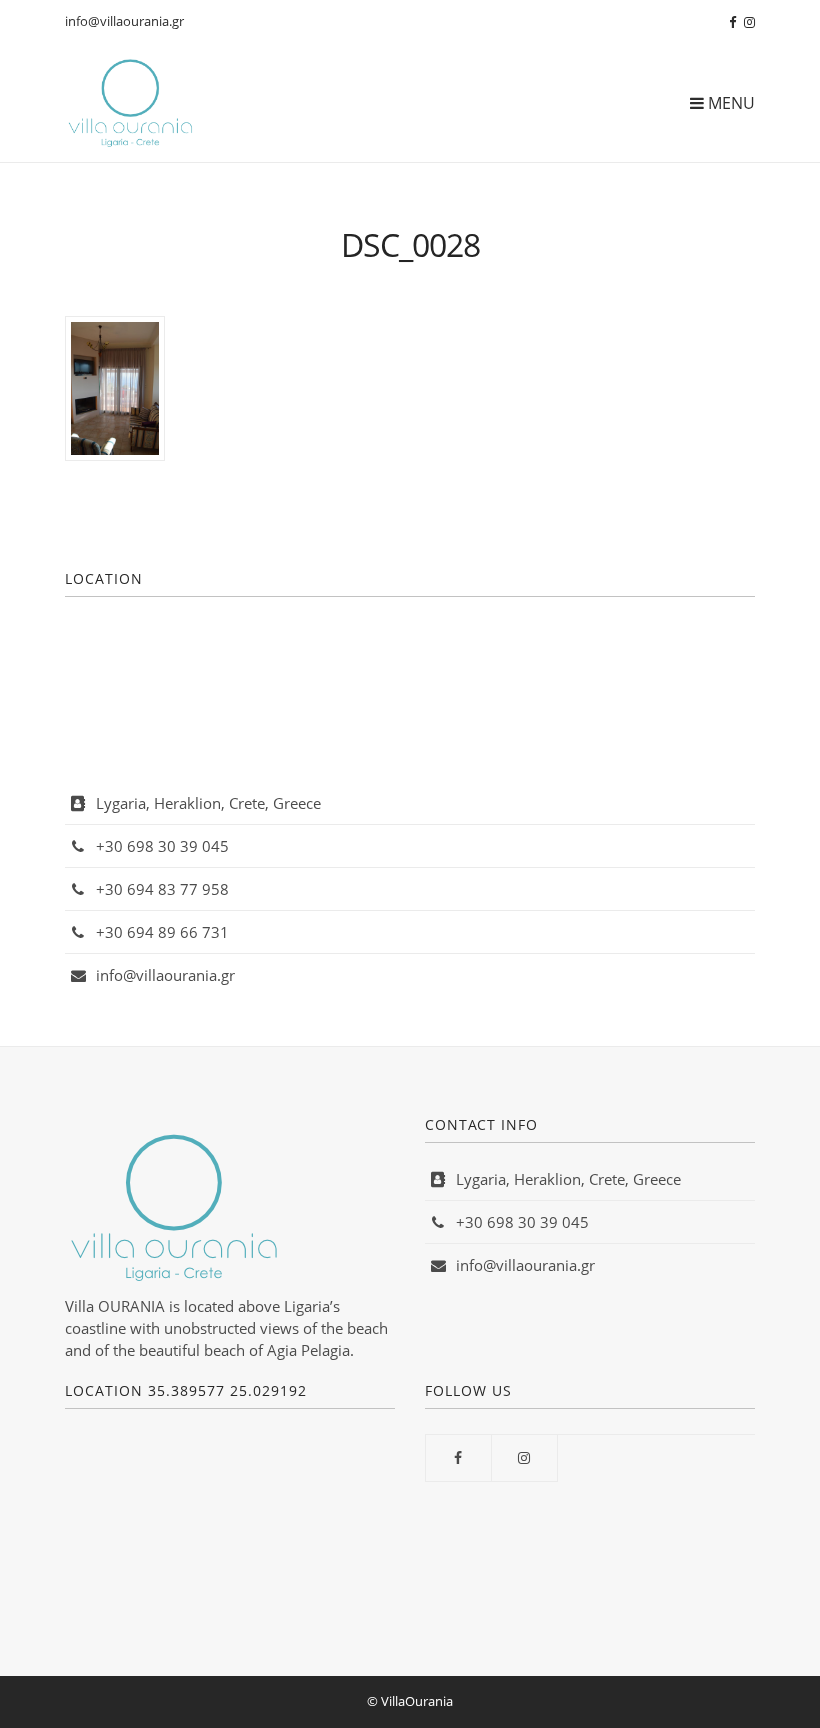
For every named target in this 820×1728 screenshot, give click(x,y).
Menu (729, 103)
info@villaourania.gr (124, 21)
